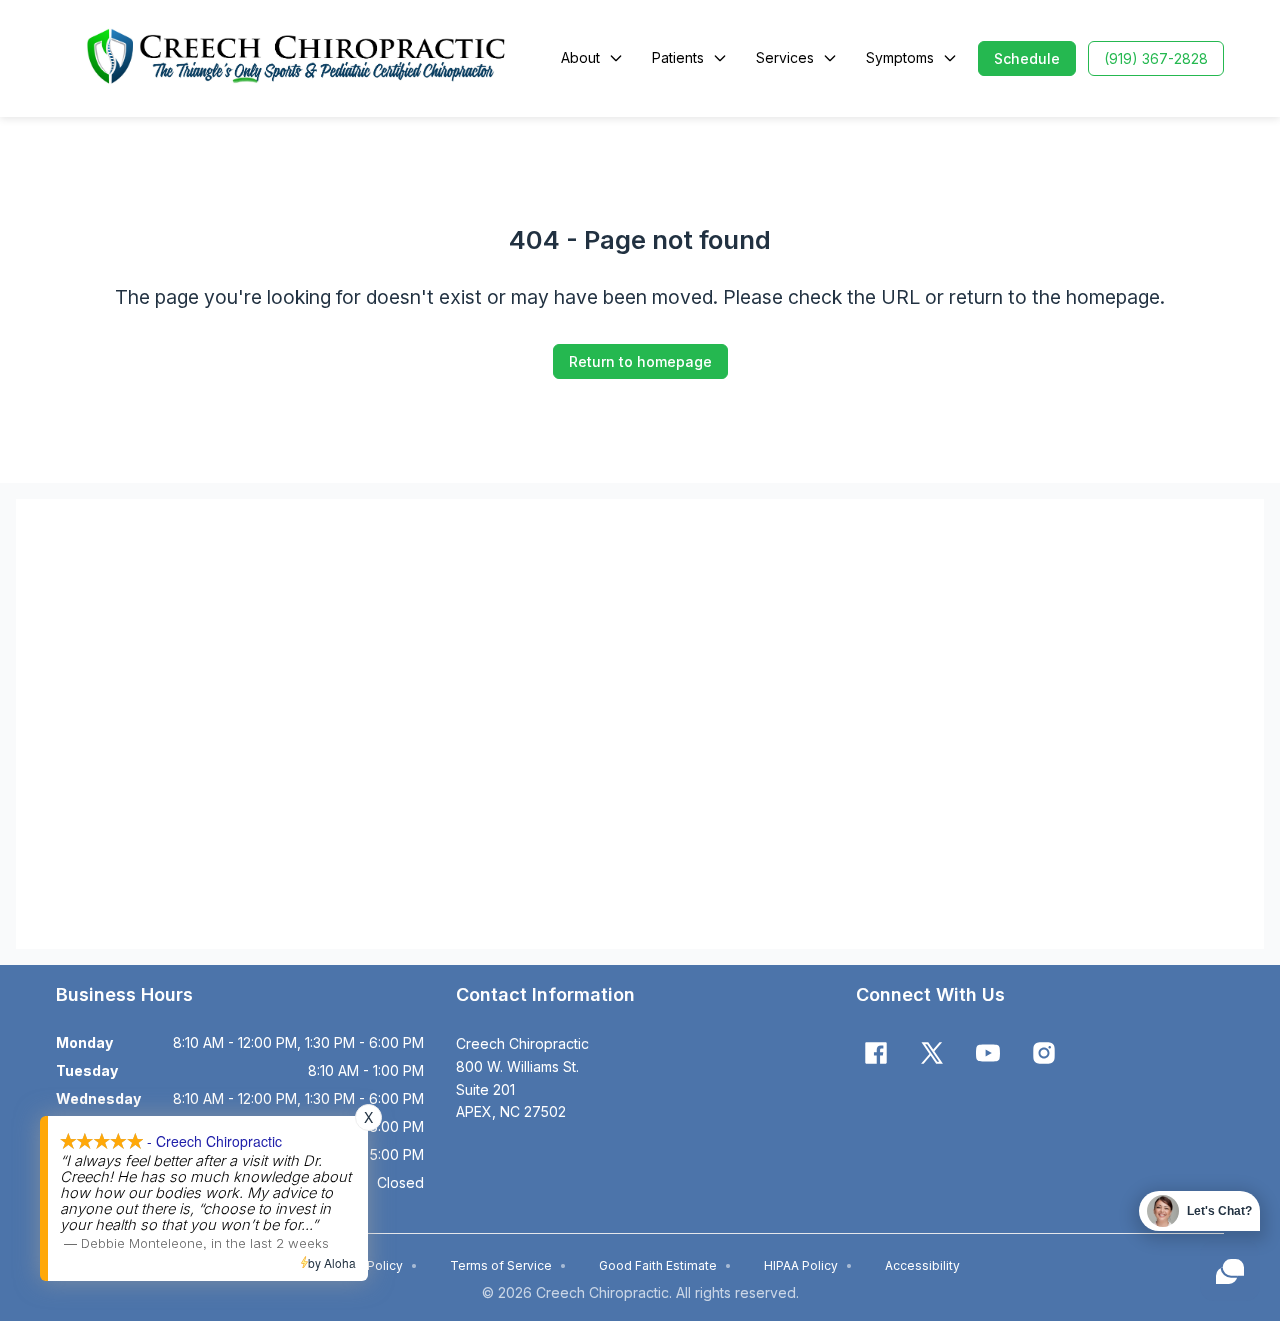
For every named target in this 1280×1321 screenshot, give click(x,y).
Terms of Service (508, 1265)
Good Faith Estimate (665, 1265)
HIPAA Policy (808, 1265)
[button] (1027, 58)
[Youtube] (988, 1053)
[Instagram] (1044, 1053)
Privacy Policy (369, 1265)
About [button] (580, 57)
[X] (932, 1053)
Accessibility (922, 1265)
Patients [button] (678, 57)
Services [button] (785, 57)
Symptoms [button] (900, 57)
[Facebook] (876, 1053)
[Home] (297, 58)
